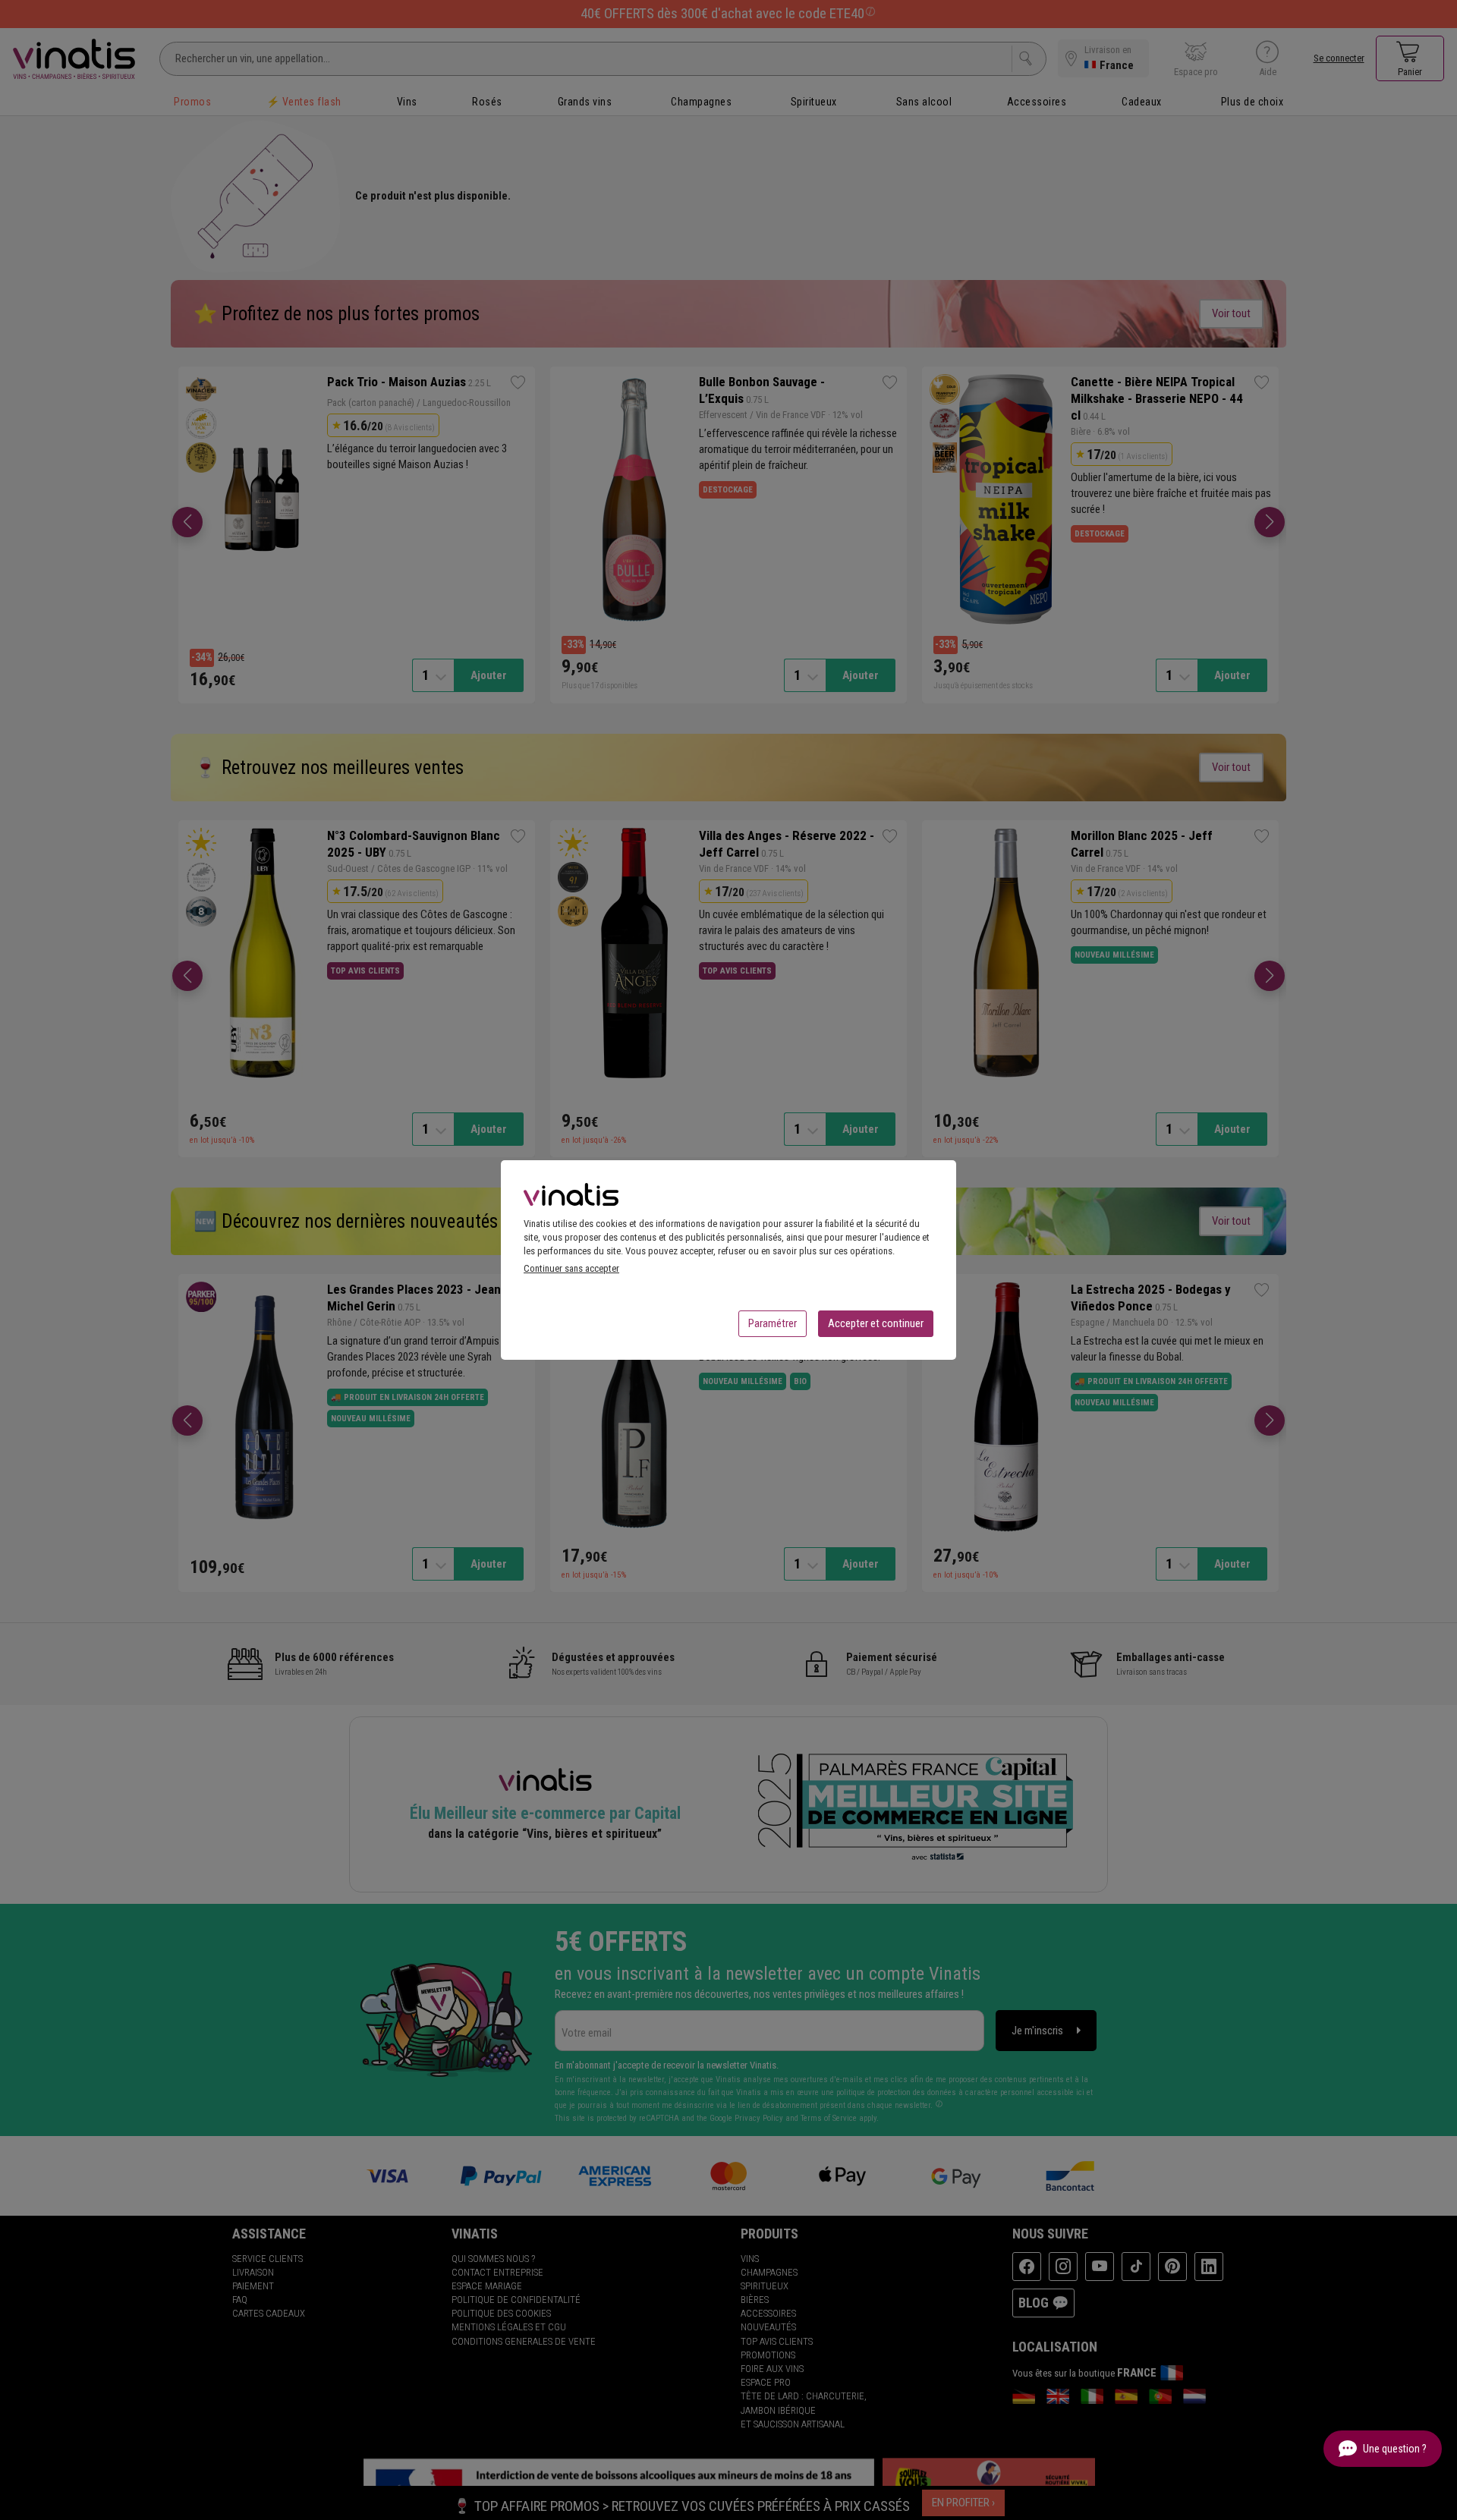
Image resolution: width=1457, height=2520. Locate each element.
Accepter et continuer (876, 1323)
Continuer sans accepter (571, 1268)
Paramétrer (773, 1323)
